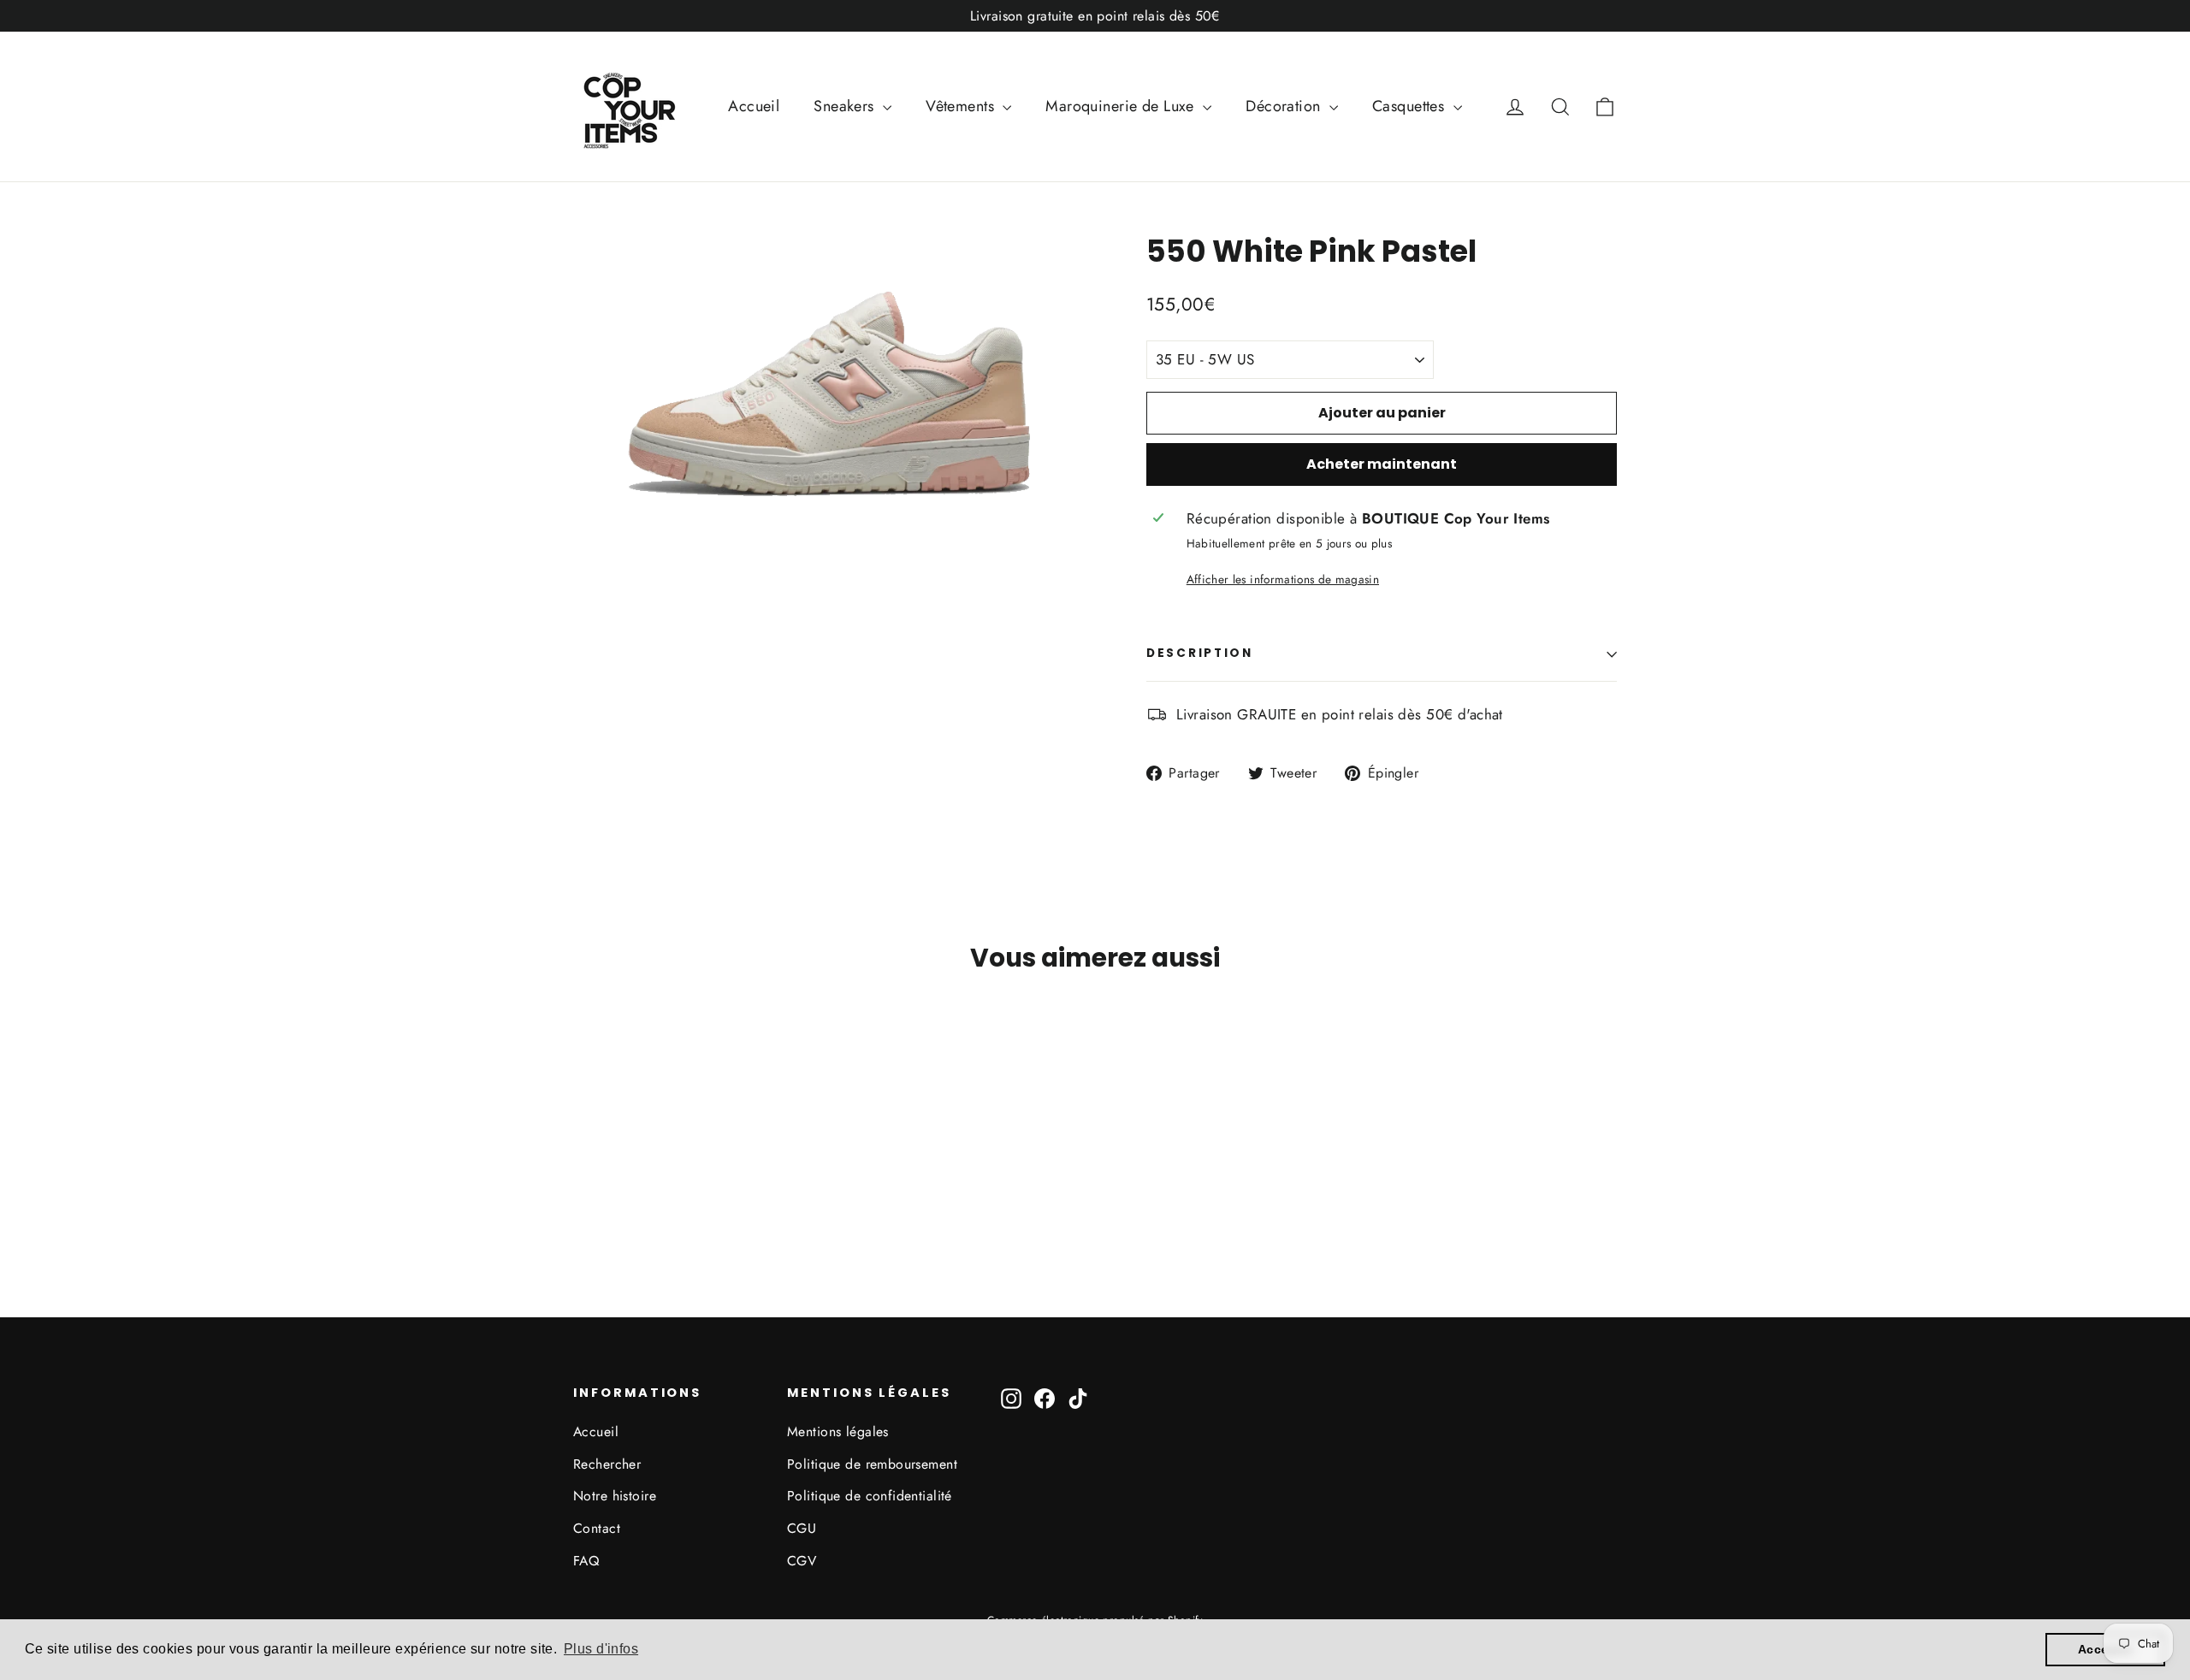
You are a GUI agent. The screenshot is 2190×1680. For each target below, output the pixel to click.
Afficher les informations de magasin (1283, 579)
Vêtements (962, 106)
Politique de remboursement (872, 1464)
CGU (802, 1528)
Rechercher (607, 1464)
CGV (802, 1561)
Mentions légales (838, 1432)
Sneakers (846, 106)
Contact (597, 1528)
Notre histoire (615, 1496)
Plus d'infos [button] (601, 1649)
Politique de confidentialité (870, 1496)
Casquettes (1411, 106)
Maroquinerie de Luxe (1122, 106)
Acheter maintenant (1382, 464)
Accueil (754, 106)
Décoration (1285, 106)
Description (1200, 653)
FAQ (586, 1561)
